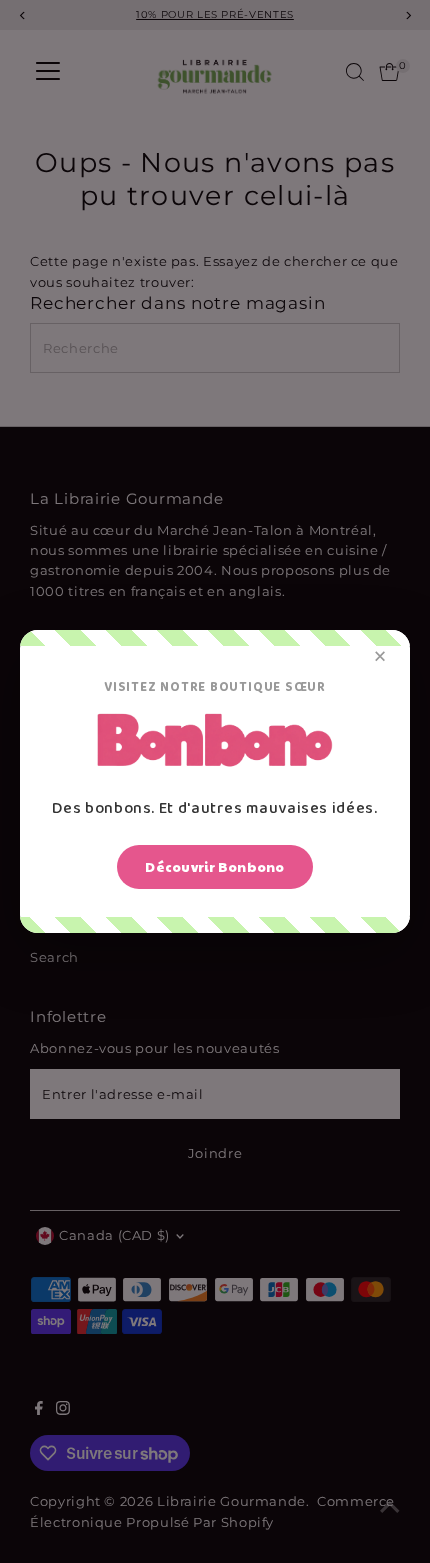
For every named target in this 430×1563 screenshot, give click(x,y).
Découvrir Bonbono (214, 867)
